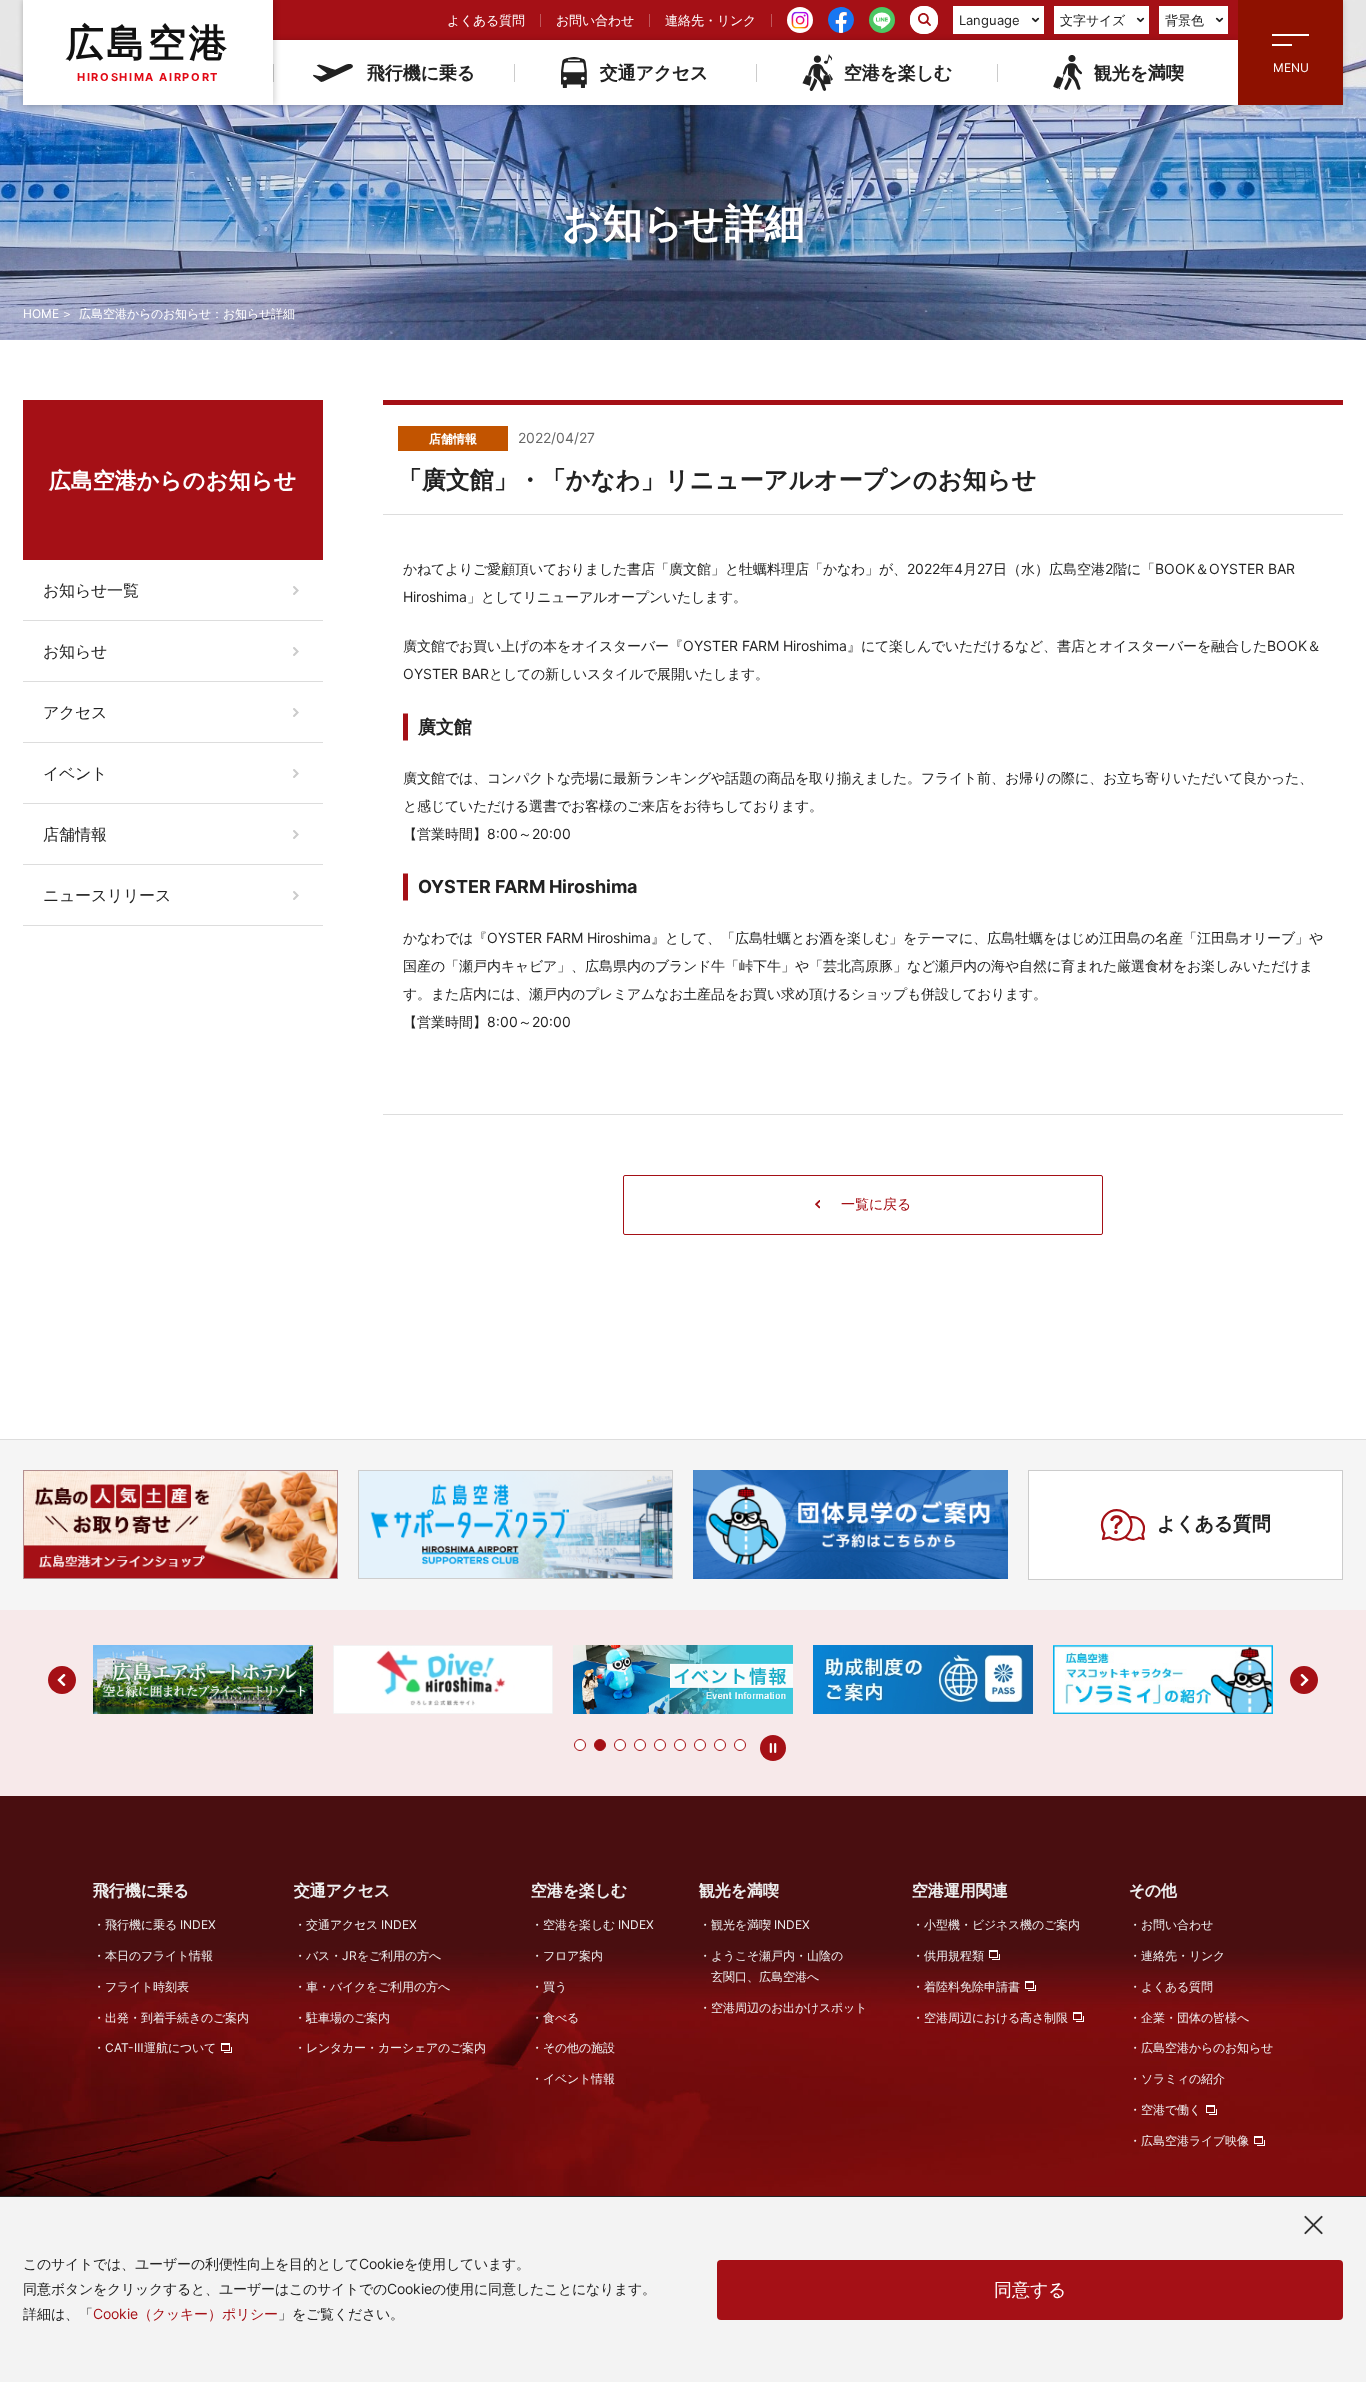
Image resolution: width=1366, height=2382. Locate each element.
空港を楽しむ (898, 72)
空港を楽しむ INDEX (598, 1924)
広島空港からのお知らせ (1207, 2047)
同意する (1030, 2289)
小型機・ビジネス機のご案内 (1002, 1924)
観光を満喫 (1139, 72)
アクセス (75, 712)
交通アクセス (654, 72)
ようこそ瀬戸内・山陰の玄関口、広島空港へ (777, 1966)
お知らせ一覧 (91, 590)
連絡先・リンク (710, 20)
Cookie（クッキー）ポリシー (185, 2313)
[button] (580, 1745)
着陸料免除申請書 (972, 1986)
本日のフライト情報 (159, 1955)
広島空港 (148, 51)
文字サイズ (1092, 20)
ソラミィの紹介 (1183, 2078)
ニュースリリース (107, 895)
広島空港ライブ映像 (1195, 2140)
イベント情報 (579, 2078)
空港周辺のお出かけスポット (789, 2007)
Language (989, 20)
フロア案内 (573, 1955)
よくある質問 (486, 20)
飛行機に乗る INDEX (160, 1924)
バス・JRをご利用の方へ (373, 1955)
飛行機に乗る (421, 72)
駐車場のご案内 (348, 2017)
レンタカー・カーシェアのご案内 (396, 2047)
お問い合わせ (595, 20)
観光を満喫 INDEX (760, 1924)
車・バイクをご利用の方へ (378, 1986)
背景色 (1184, 20)
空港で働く (1171, 2109)
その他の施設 (579, 2047)
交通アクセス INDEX (361, 1924)
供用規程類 (954, 1955)
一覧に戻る (876, 1203)
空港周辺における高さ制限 (996, 2017)
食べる (561, 2017)
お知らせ (75, 651)
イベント (75, 773)
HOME (41, 313)
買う (555, 1986)
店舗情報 (75, 834)
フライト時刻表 (147, 1986)
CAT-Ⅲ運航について (160, 2047)
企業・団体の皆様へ (1195, 2017)
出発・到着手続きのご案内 (177, 2017)
